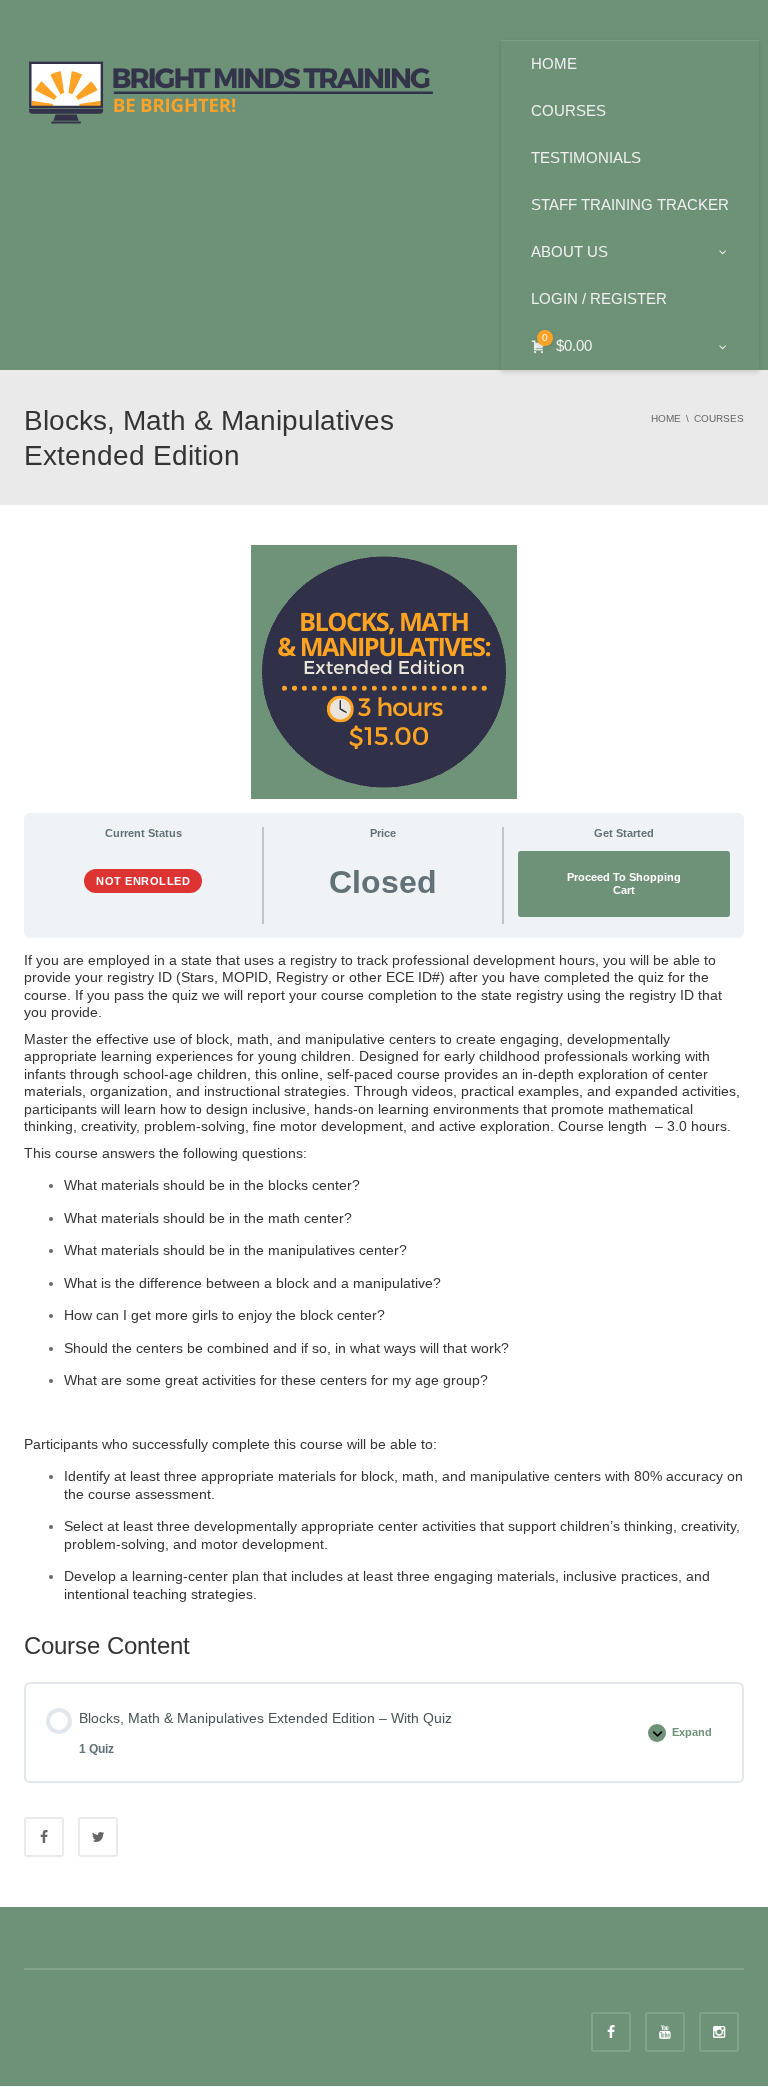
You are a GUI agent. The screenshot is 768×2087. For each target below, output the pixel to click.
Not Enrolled (143, 881)
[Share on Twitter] (98, 1837)
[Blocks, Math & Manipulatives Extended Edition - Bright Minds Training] (231, 90)
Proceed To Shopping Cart (624, 883)
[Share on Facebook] (44, 1837)
